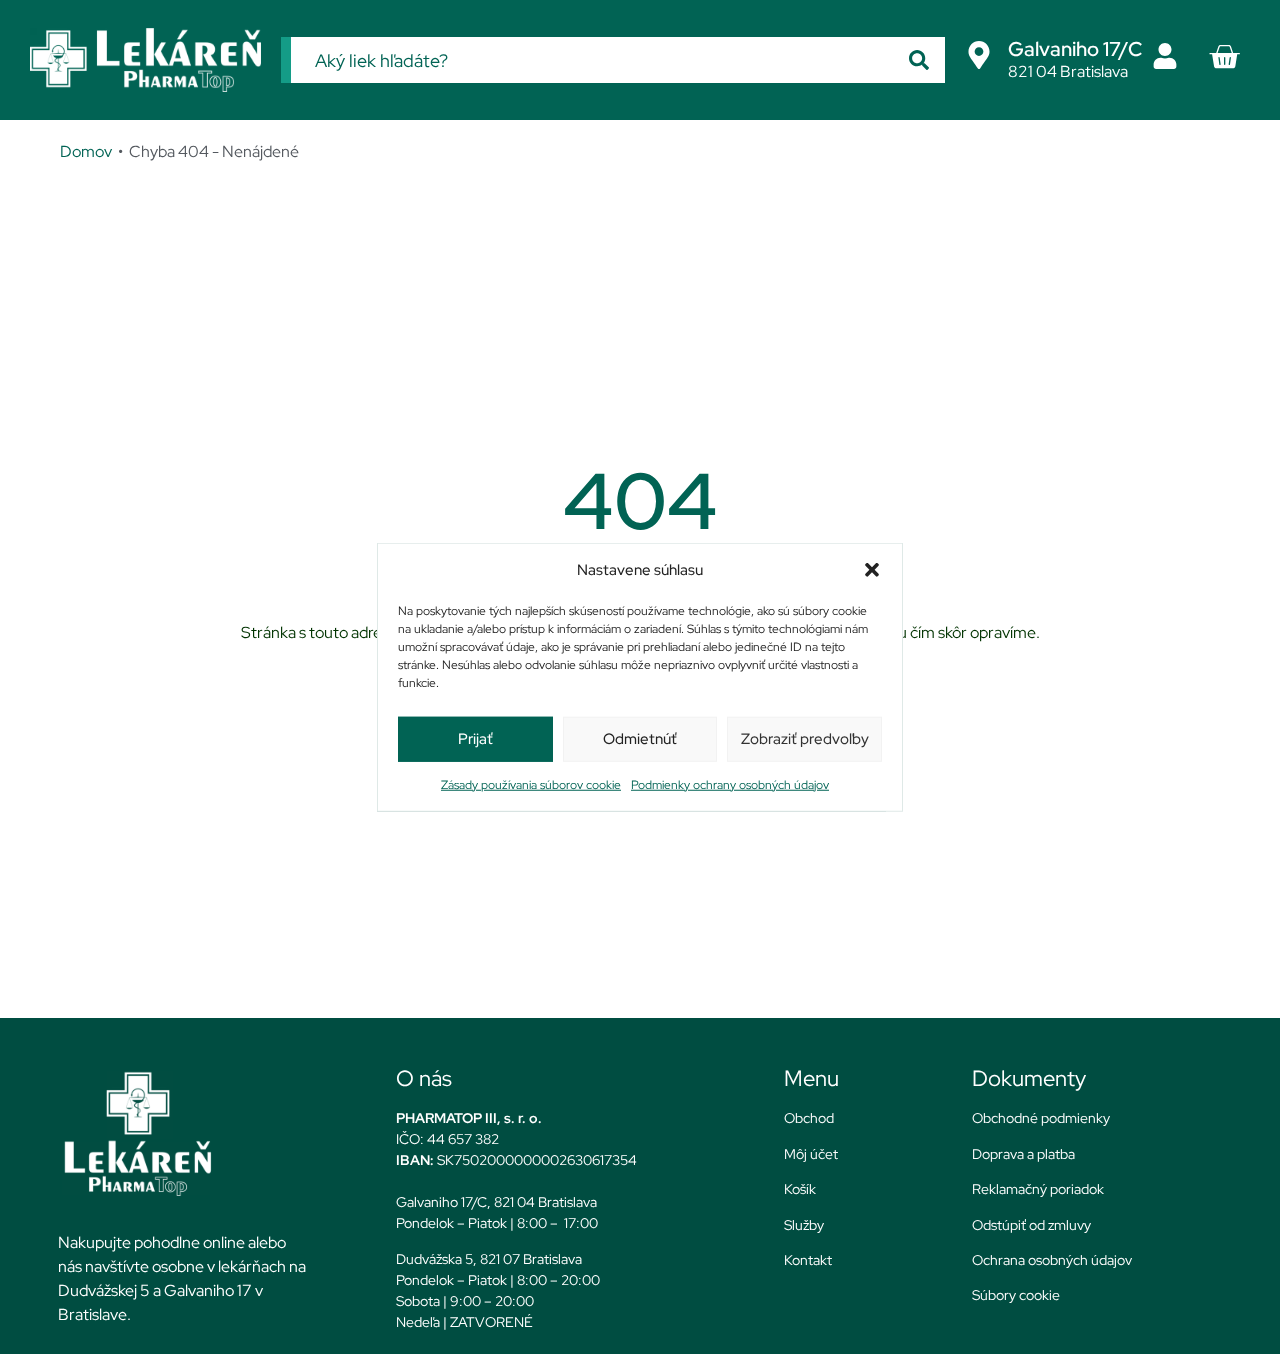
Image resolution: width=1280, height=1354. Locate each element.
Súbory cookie (1016, 1295)
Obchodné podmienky (1041, 1118)
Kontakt (808, 1260)
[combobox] (592, 60)
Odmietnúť (640, 739)
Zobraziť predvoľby (805, 739)
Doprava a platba (1023, 1154)
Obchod (809, 1118)
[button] (872, 570)
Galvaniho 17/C (1075, 49)
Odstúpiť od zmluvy (1031, 1225)
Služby (804, 1225)
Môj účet (811, 1154)
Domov (86, 151)
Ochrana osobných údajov (1052, 1260)
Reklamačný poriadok (1038, 1189)
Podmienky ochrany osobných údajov (730, 784)
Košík (800, 1189)
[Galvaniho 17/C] (979, 55)
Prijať (475, 739)
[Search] (919, 60)
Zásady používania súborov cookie (531, 784)
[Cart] (1224, 57)
